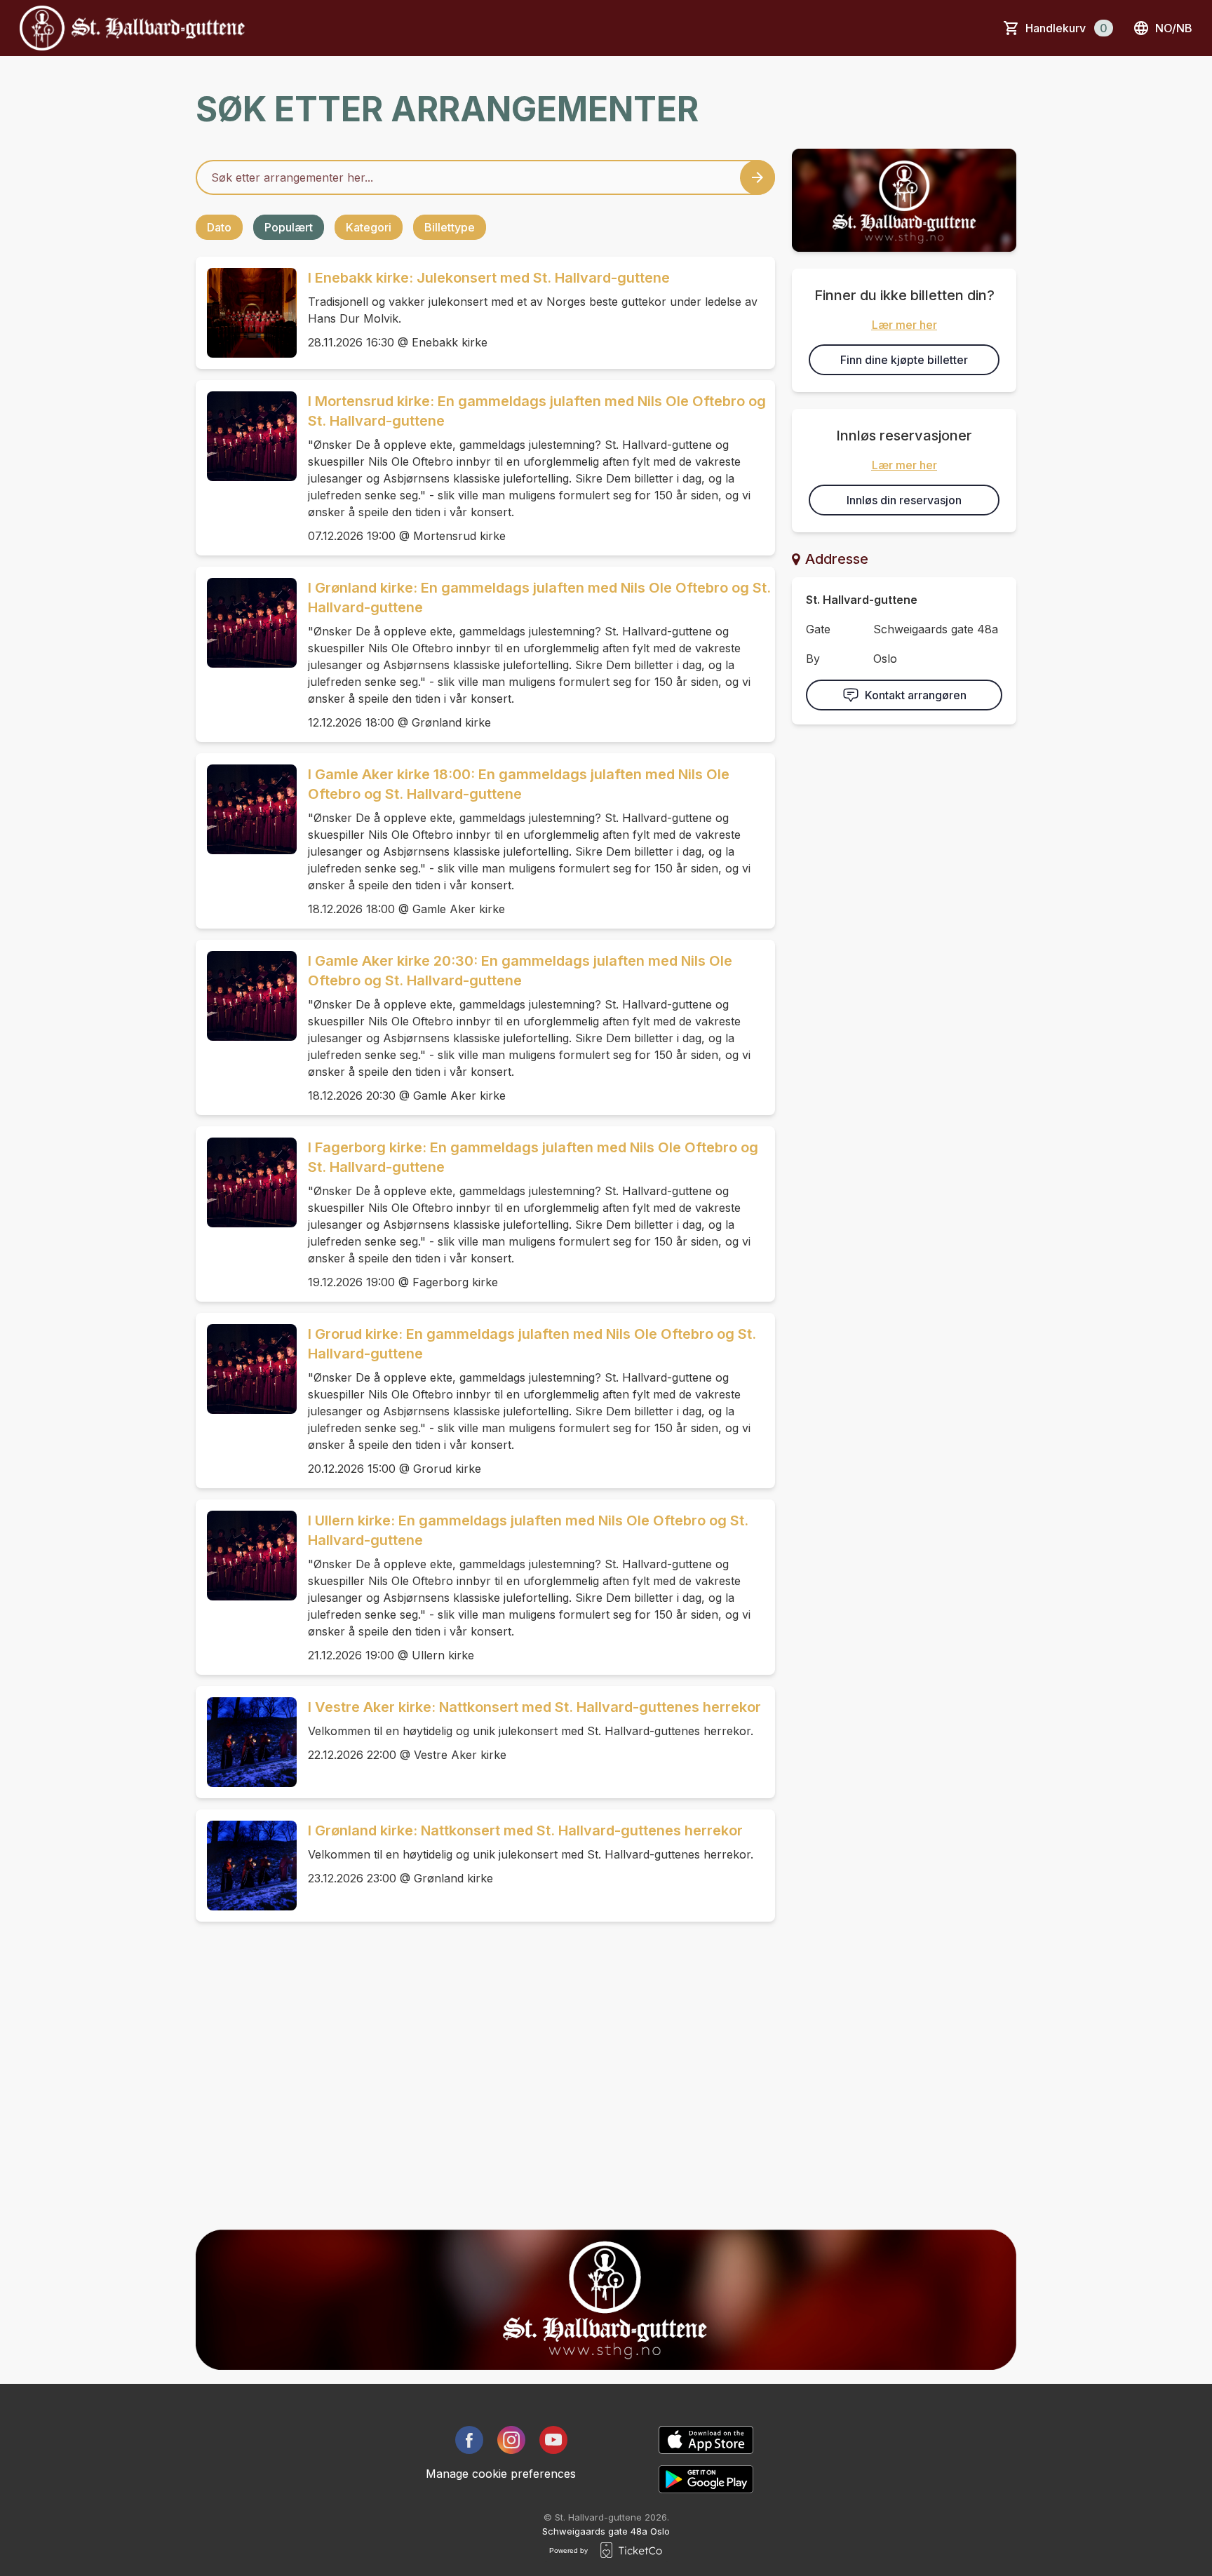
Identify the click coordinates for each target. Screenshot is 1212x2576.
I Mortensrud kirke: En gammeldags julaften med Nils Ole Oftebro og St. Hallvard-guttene (537, 411)
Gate (818, 629)
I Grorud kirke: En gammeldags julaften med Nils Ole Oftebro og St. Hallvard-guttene (532, 1344)
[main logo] (132, 28)
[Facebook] (469, 2440)
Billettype (450, 227)
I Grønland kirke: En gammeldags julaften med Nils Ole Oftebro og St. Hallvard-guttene (539, 598)
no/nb (1174, 28)
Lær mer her (904, 325)
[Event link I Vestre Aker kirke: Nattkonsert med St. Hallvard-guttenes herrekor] (246, 1742)
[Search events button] (757, 177)
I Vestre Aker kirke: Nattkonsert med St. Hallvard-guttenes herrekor (534, 1707)
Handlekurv (1066, 28)
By (813, 659)
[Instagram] (511, 2440)
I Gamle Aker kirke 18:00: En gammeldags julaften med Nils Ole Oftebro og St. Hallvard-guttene (519, 784)
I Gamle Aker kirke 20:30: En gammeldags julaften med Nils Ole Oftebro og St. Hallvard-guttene (520, 971)
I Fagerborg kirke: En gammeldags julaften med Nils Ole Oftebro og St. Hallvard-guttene (533, 1157)
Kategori (369, 227)
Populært (289, 227)
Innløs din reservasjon (904, 500)
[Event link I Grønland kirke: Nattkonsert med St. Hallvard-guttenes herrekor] (246, 1866)
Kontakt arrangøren (916, 695)
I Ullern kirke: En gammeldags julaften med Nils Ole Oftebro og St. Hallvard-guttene (528, 1530)
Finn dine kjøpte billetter (904, 360)
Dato (219, 227)
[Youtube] (553, 2440)
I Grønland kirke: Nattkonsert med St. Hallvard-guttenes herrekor (525, 1830)
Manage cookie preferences (501, 2474)
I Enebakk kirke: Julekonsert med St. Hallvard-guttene (489, 278)
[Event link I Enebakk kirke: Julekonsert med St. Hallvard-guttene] (246, 313)
